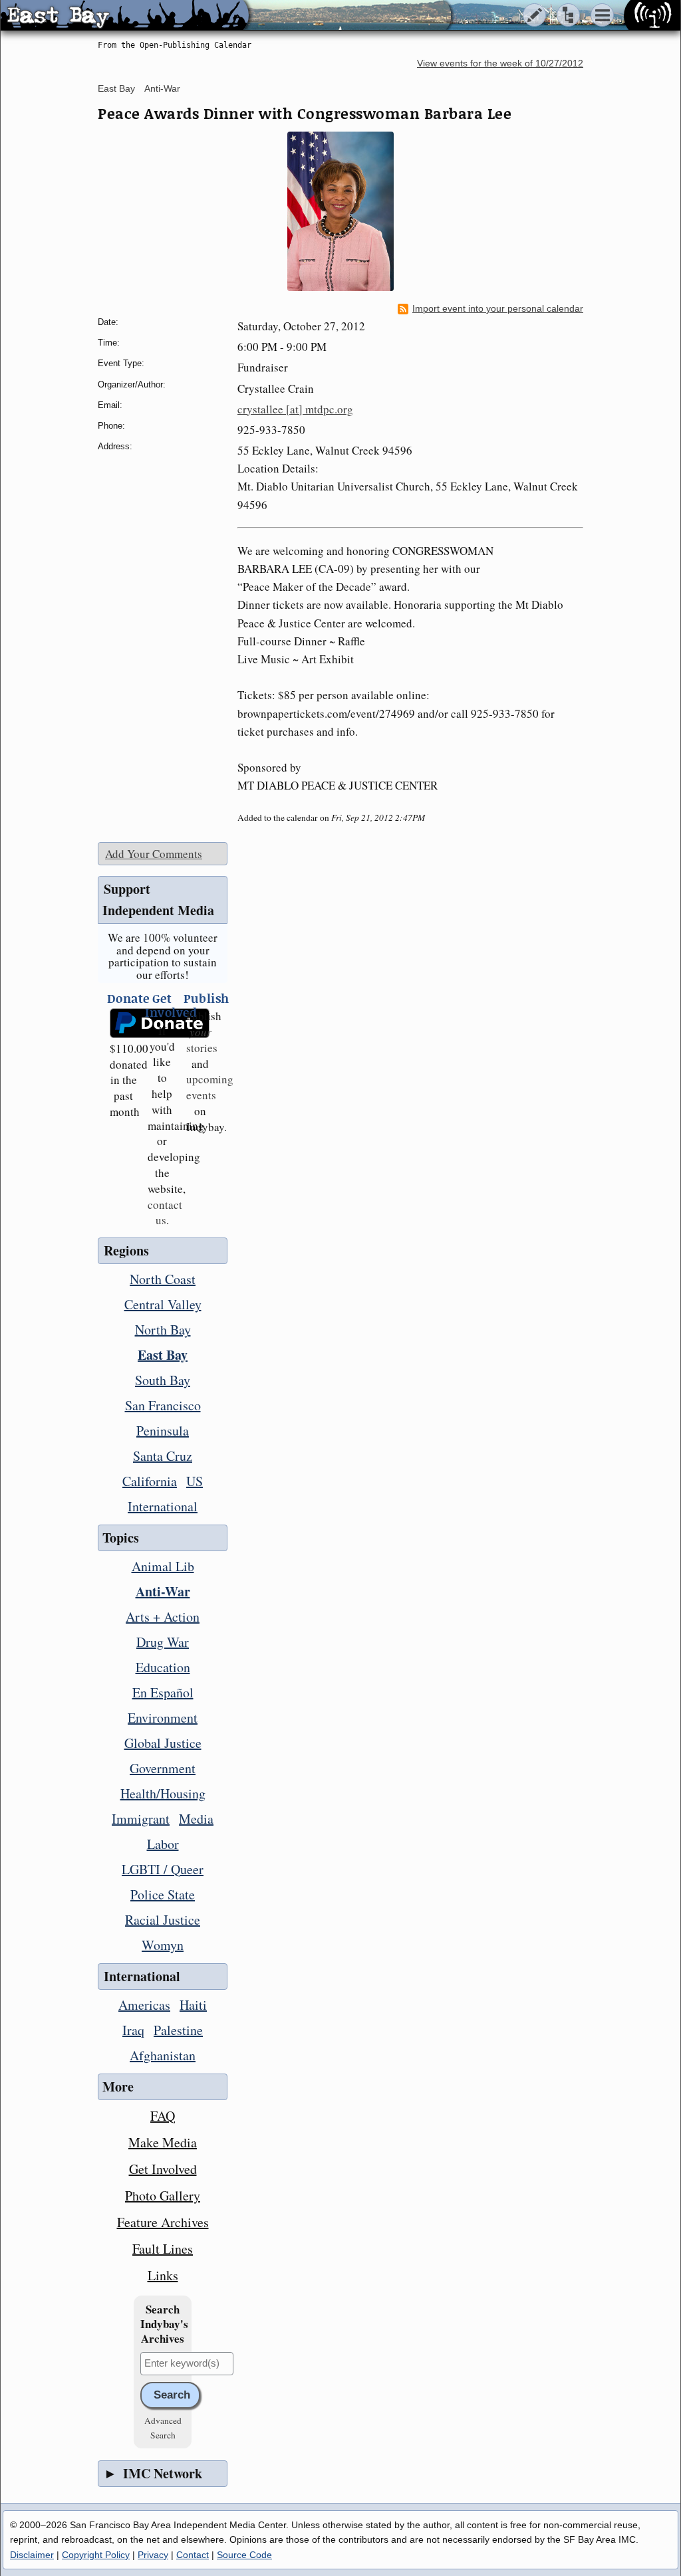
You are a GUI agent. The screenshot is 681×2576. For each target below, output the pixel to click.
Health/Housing (163, 1793)
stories (202, 1040)
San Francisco (163, 1405)
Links (163, 2275)
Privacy (153, 2555)
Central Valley (163, 1304)
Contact (193, 2555)
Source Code (244, 2555)
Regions (126, 1250)
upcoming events (210, 1087)
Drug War (163, 1642)
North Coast (163, 1279)
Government (163, 1768)
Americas (144, 2005)
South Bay (163, 1380)
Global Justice (163, 1743)
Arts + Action (163, 1617)
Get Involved (163, 2169)
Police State (163, 1894)
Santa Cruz (163, 1456)
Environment (163, 1718)
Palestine (178, 2030)
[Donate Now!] (124, 1023)
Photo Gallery (163, 2196)
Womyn (163, 1945)
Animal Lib (163, 1566)
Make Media (163, 2142)
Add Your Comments (154, 854)
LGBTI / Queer (163, 1869)
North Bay (163, 1330)
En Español (163, 1692)
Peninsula (163, 1431)
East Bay (116, 88)
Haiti (193, 2005)
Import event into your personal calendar (498, 309)
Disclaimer (32, 2555)
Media (196, 1819)
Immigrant (141, 1819)
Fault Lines (163, 2249)
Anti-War (162, 88)
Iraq (133, 2030)
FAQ (163, 2116)
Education (163, 1667)
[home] (125, 16)
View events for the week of (500, 63)
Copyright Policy (96, 2555)
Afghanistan (163, 2055)
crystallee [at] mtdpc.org (295, 409)
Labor (163, 1844)
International (163, 1506)
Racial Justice (163, 1920)
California (150, 1481)
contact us (165, 1213)
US (195, 1481)
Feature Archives (163, 2222)
